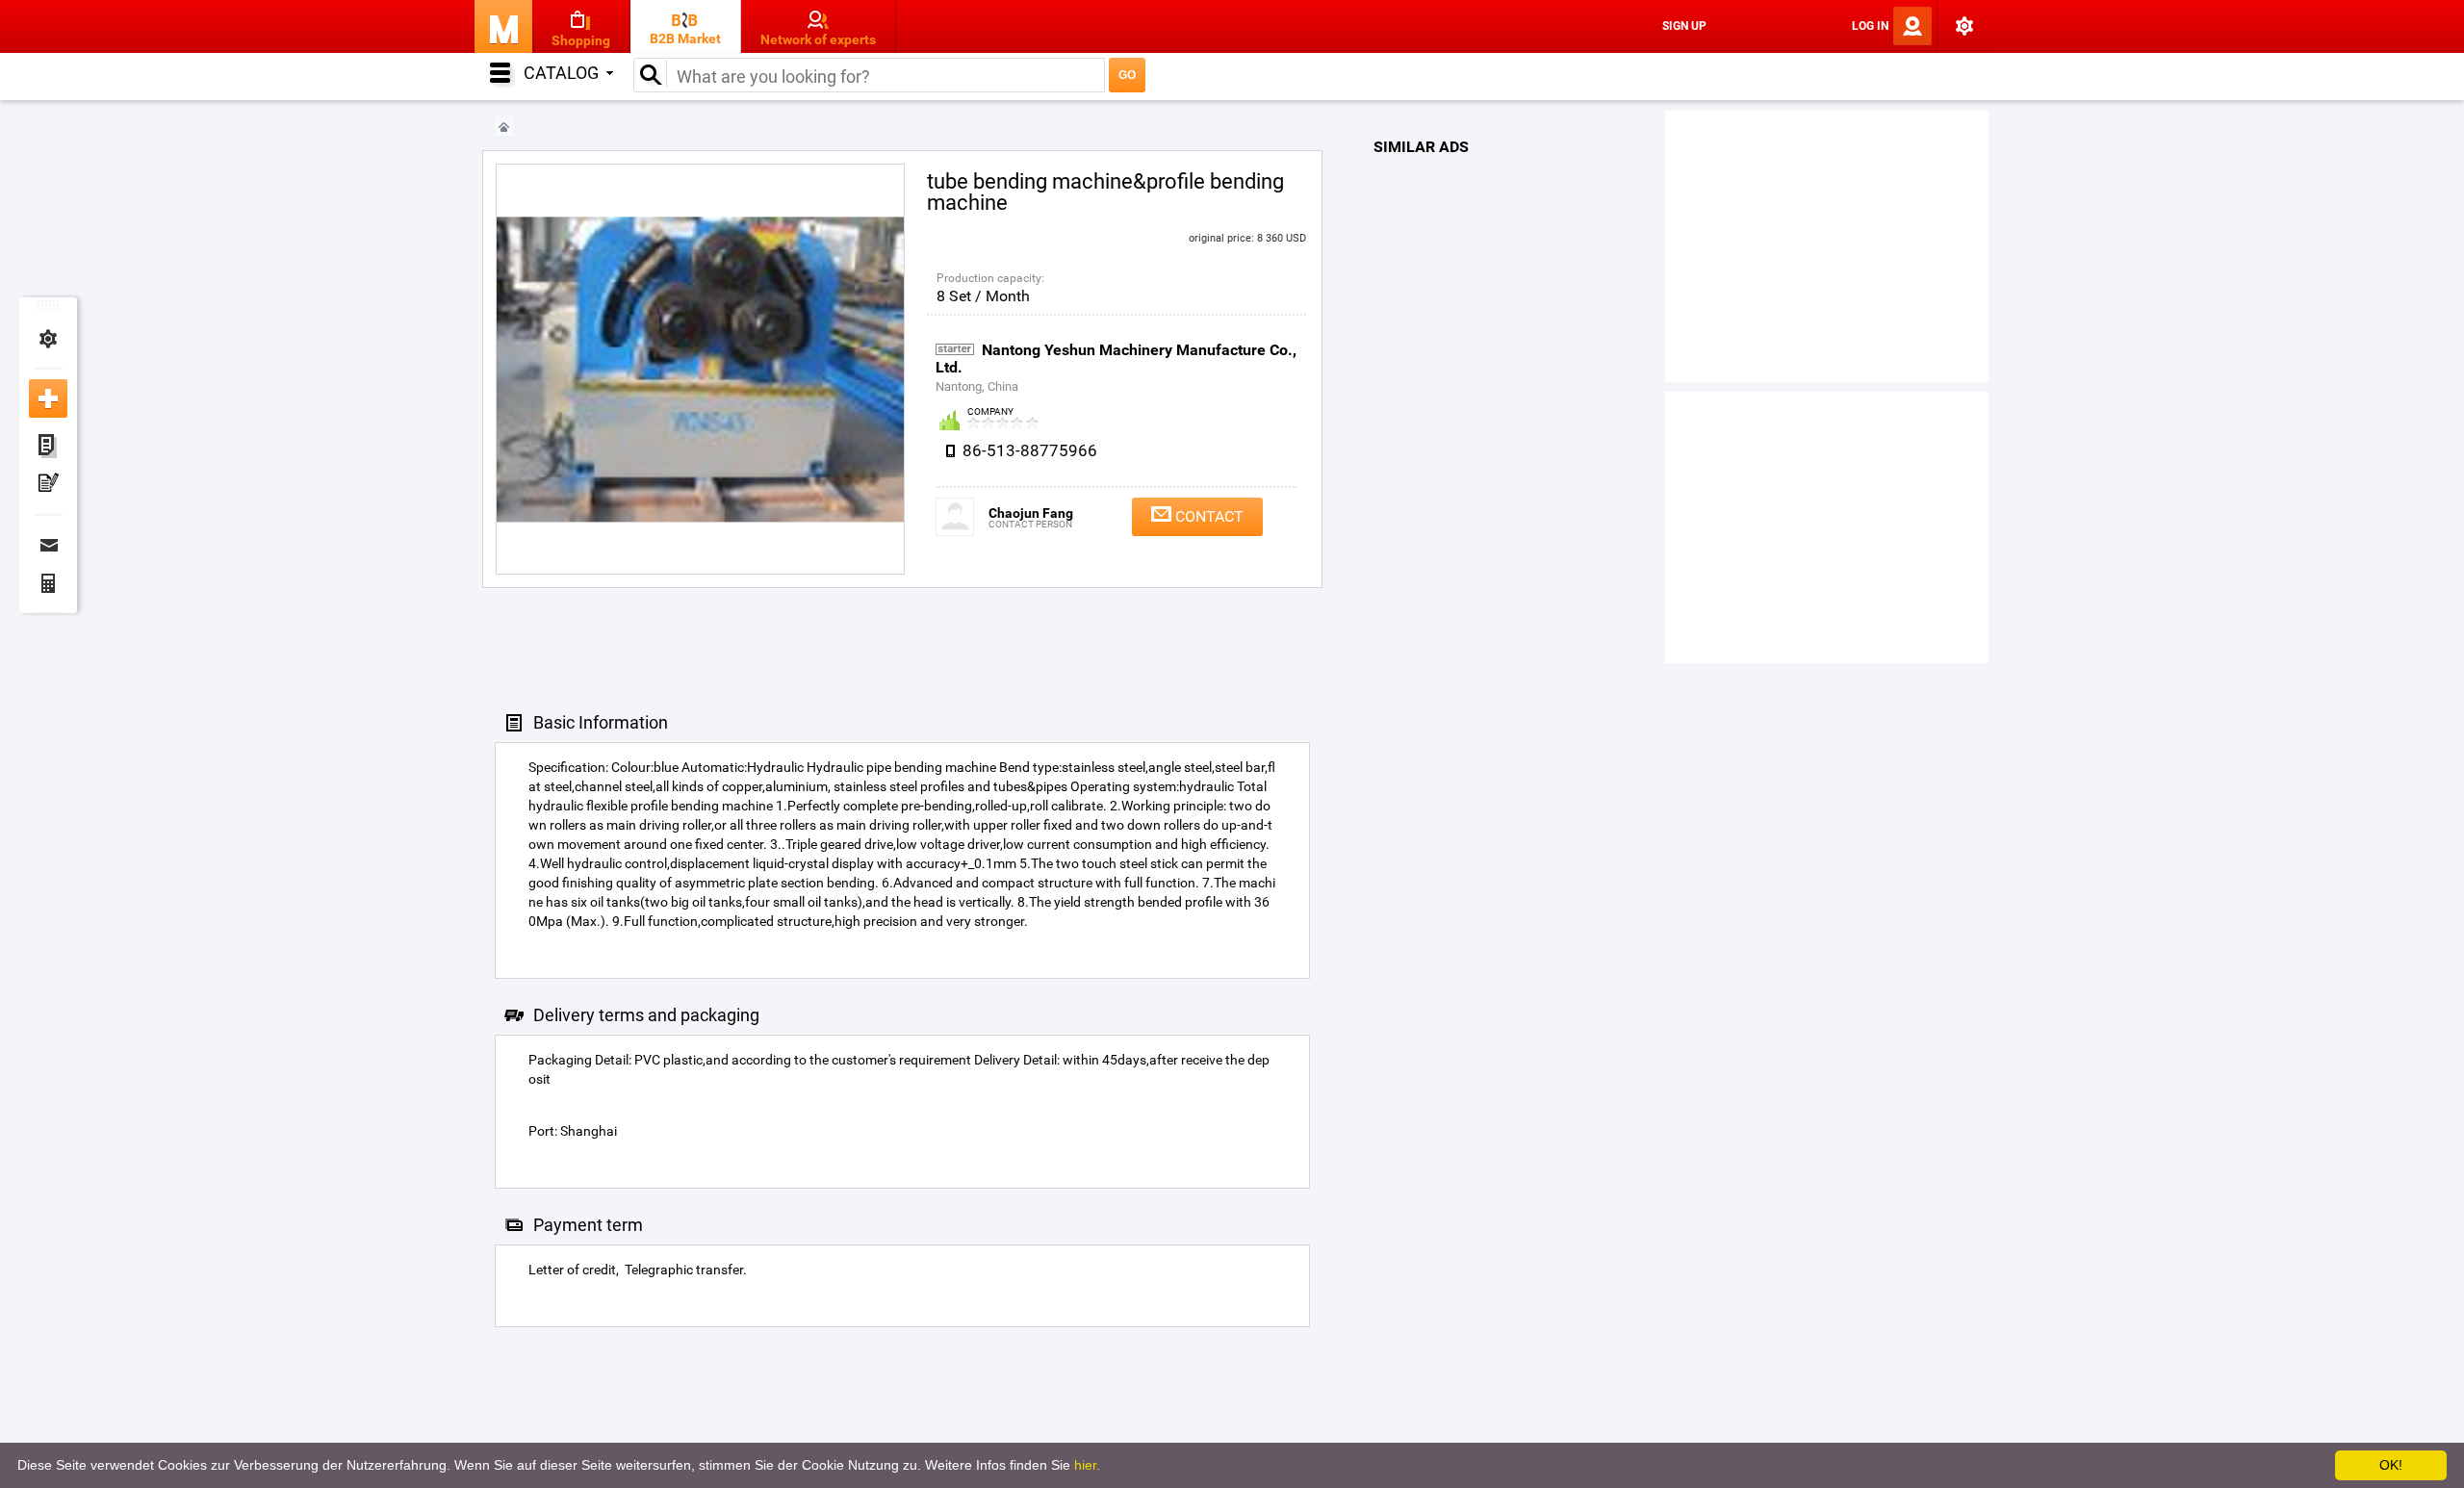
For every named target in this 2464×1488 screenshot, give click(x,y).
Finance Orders (48, 583)
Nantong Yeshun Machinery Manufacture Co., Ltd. (1116, 359)
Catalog (561, 73)
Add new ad (48, 398)
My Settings (48, 339)
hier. (1087, 1465)
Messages (48, 545)
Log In (1870, 26)
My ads (48, 447)
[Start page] (504, 128)
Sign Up (1684, 26)
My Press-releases (48, 485)
